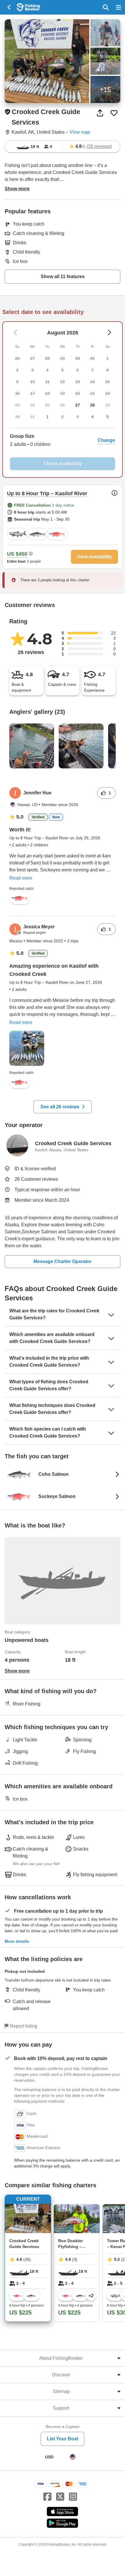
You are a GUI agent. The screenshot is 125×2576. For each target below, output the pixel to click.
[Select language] (73, 2457)
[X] (60, 2497)
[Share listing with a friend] (100, 113)
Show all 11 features (63, 277)
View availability (94, 557)
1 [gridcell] (47, 417)
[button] (63, 440)
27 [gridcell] (78, 405)
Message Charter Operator (63, 1261)
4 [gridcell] (92, 417)
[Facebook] (47, 2497)
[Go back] (9, 7)
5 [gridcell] (108, 417)
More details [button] (17, 1941)
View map (80, 132)
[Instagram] (73, 2497)
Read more (21, 878)
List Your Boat (63, 2439)
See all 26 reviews (60, 1107)
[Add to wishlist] (114, 113)
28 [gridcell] (92, 405)
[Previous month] (109, 333)
